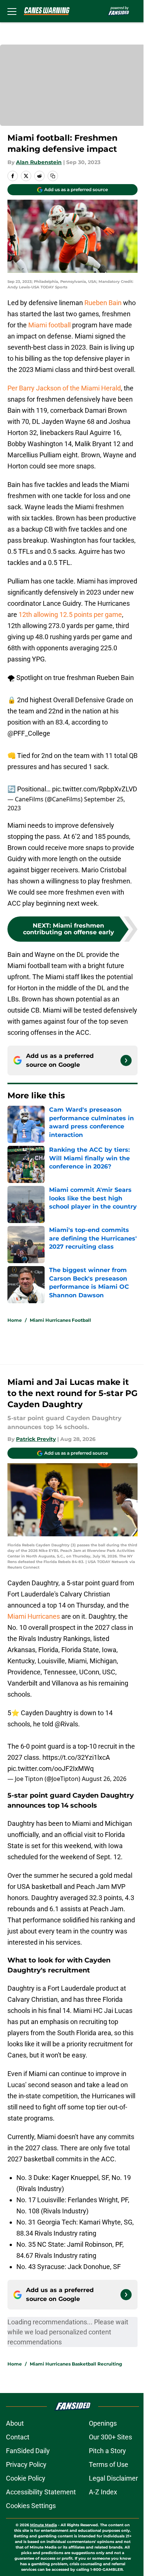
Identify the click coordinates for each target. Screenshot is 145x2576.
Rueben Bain (103, 303)
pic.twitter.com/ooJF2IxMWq (51, 1768)
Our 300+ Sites (110, 2437)
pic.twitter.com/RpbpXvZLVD (95, 789)
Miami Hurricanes (34, 1616)
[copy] (53, 176)
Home (15, 1320)
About (15, 2423)
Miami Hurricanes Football (60, 1320)
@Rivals (66, 1724)
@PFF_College (29, 733)
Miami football (50, 325)
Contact (18, 2437)
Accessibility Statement (41, 2492)
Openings (103, 2423)
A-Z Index (103, 2492)
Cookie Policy (26, 2478)
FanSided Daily (28, 2451)
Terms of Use (109, 2464)
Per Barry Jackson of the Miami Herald (64, 388)
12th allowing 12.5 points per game (70, 614)
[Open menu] (12, 11)
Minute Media (43, 2525)
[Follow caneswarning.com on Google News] (126, 1060)
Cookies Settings (31, 2506)
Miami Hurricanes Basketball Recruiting (76, 2364)
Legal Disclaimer (113, 2478)
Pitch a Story (107, 2451)
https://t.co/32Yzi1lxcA (76, 1757)
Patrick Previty (36, 1439)
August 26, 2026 (104, 1779)
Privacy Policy (26, 2464)
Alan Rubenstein (39, 162)
